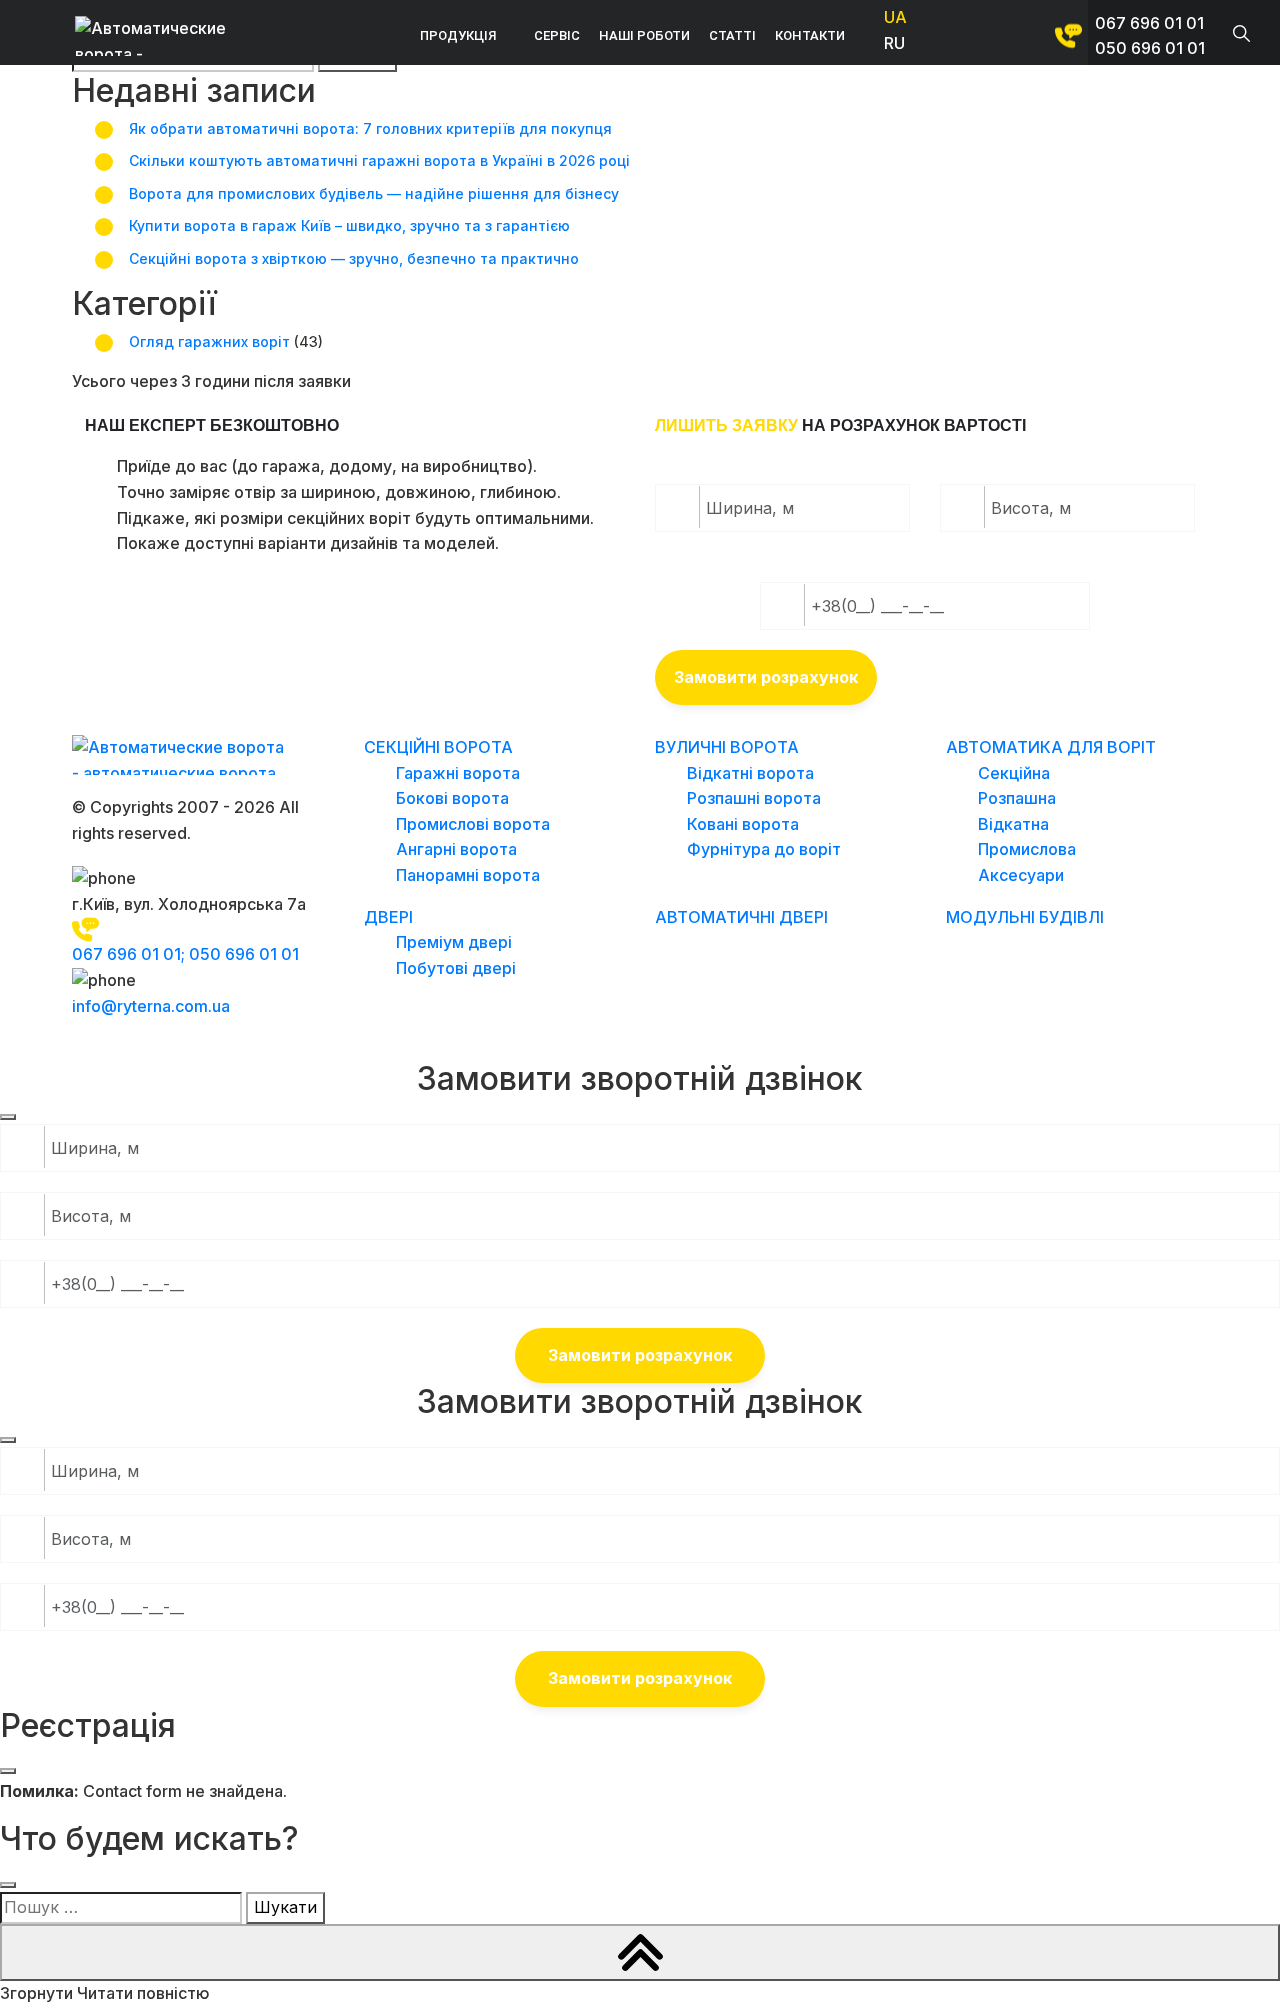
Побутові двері (456, 968)
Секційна (1014, 773)
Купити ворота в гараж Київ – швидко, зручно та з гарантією (349, 225)
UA (895, 17)
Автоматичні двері (741, 917)
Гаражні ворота (458, 773)
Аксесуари (1021, 875)
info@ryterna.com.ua (151, 1006)
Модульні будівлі (1025, 917)
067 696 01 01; (130, 954)
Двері (388, 917)
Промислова (1027, 849)
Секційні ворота (438, 747)
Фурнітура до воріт (764, 849)
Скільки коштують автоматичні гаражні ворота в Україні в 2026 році (379, 160)
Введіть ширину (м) (750, 467)
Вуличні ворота (727, 747)
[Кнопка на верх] (640, 1952)
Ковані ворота (743, 824)
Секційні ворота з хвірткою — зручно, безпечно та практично (354, 258)
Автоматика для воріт (1051, 747)
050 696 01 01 (1150, 48)
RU (894, 43)
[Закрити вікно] (8, 1117)
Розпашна (1017, 798)
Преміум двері (454, 942)
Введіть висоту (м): (1036, 467)
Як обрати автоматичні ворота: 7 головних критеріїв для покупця (370, 128)
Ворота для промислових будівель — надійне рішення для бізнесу (374, 193)
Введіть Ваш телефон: (866, 565)
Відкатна (1013, 824)
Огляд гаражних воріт (209, 341)
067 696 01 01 (1149, 23)
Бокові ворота (452, 798)
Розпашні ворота (754, 798)
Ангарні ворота (456, 849)
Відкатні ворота (750, 773)
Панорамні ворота (468, 875)
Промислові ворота (473, 824)
